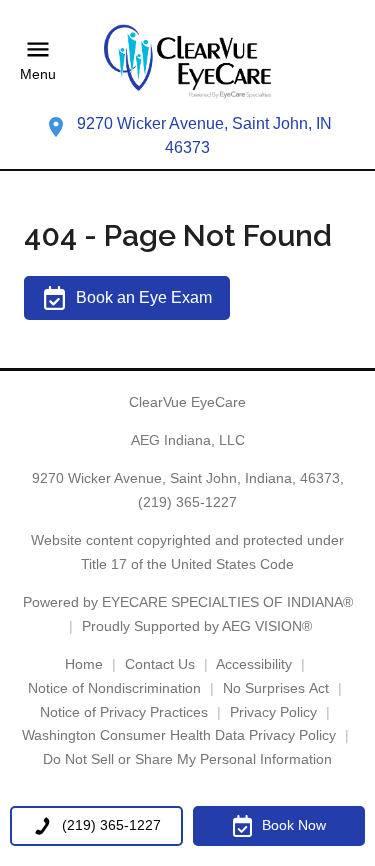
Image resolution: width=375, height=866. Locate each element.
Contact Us (160, 664)
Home (84, 664)
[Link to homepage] (188, 61)
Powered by (188, 602)
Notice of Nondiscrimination (114, 688)
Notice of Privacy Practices (124, 712)
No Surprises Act (276, 688)
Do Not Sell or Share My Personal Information (187, 759)
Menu (38, 75)
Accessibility (254, 664)
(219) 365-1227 (187, 502)
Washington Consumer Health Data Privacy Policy (179, 735)
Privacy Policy (273, 712)
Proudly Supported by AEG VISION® (197, 626)
